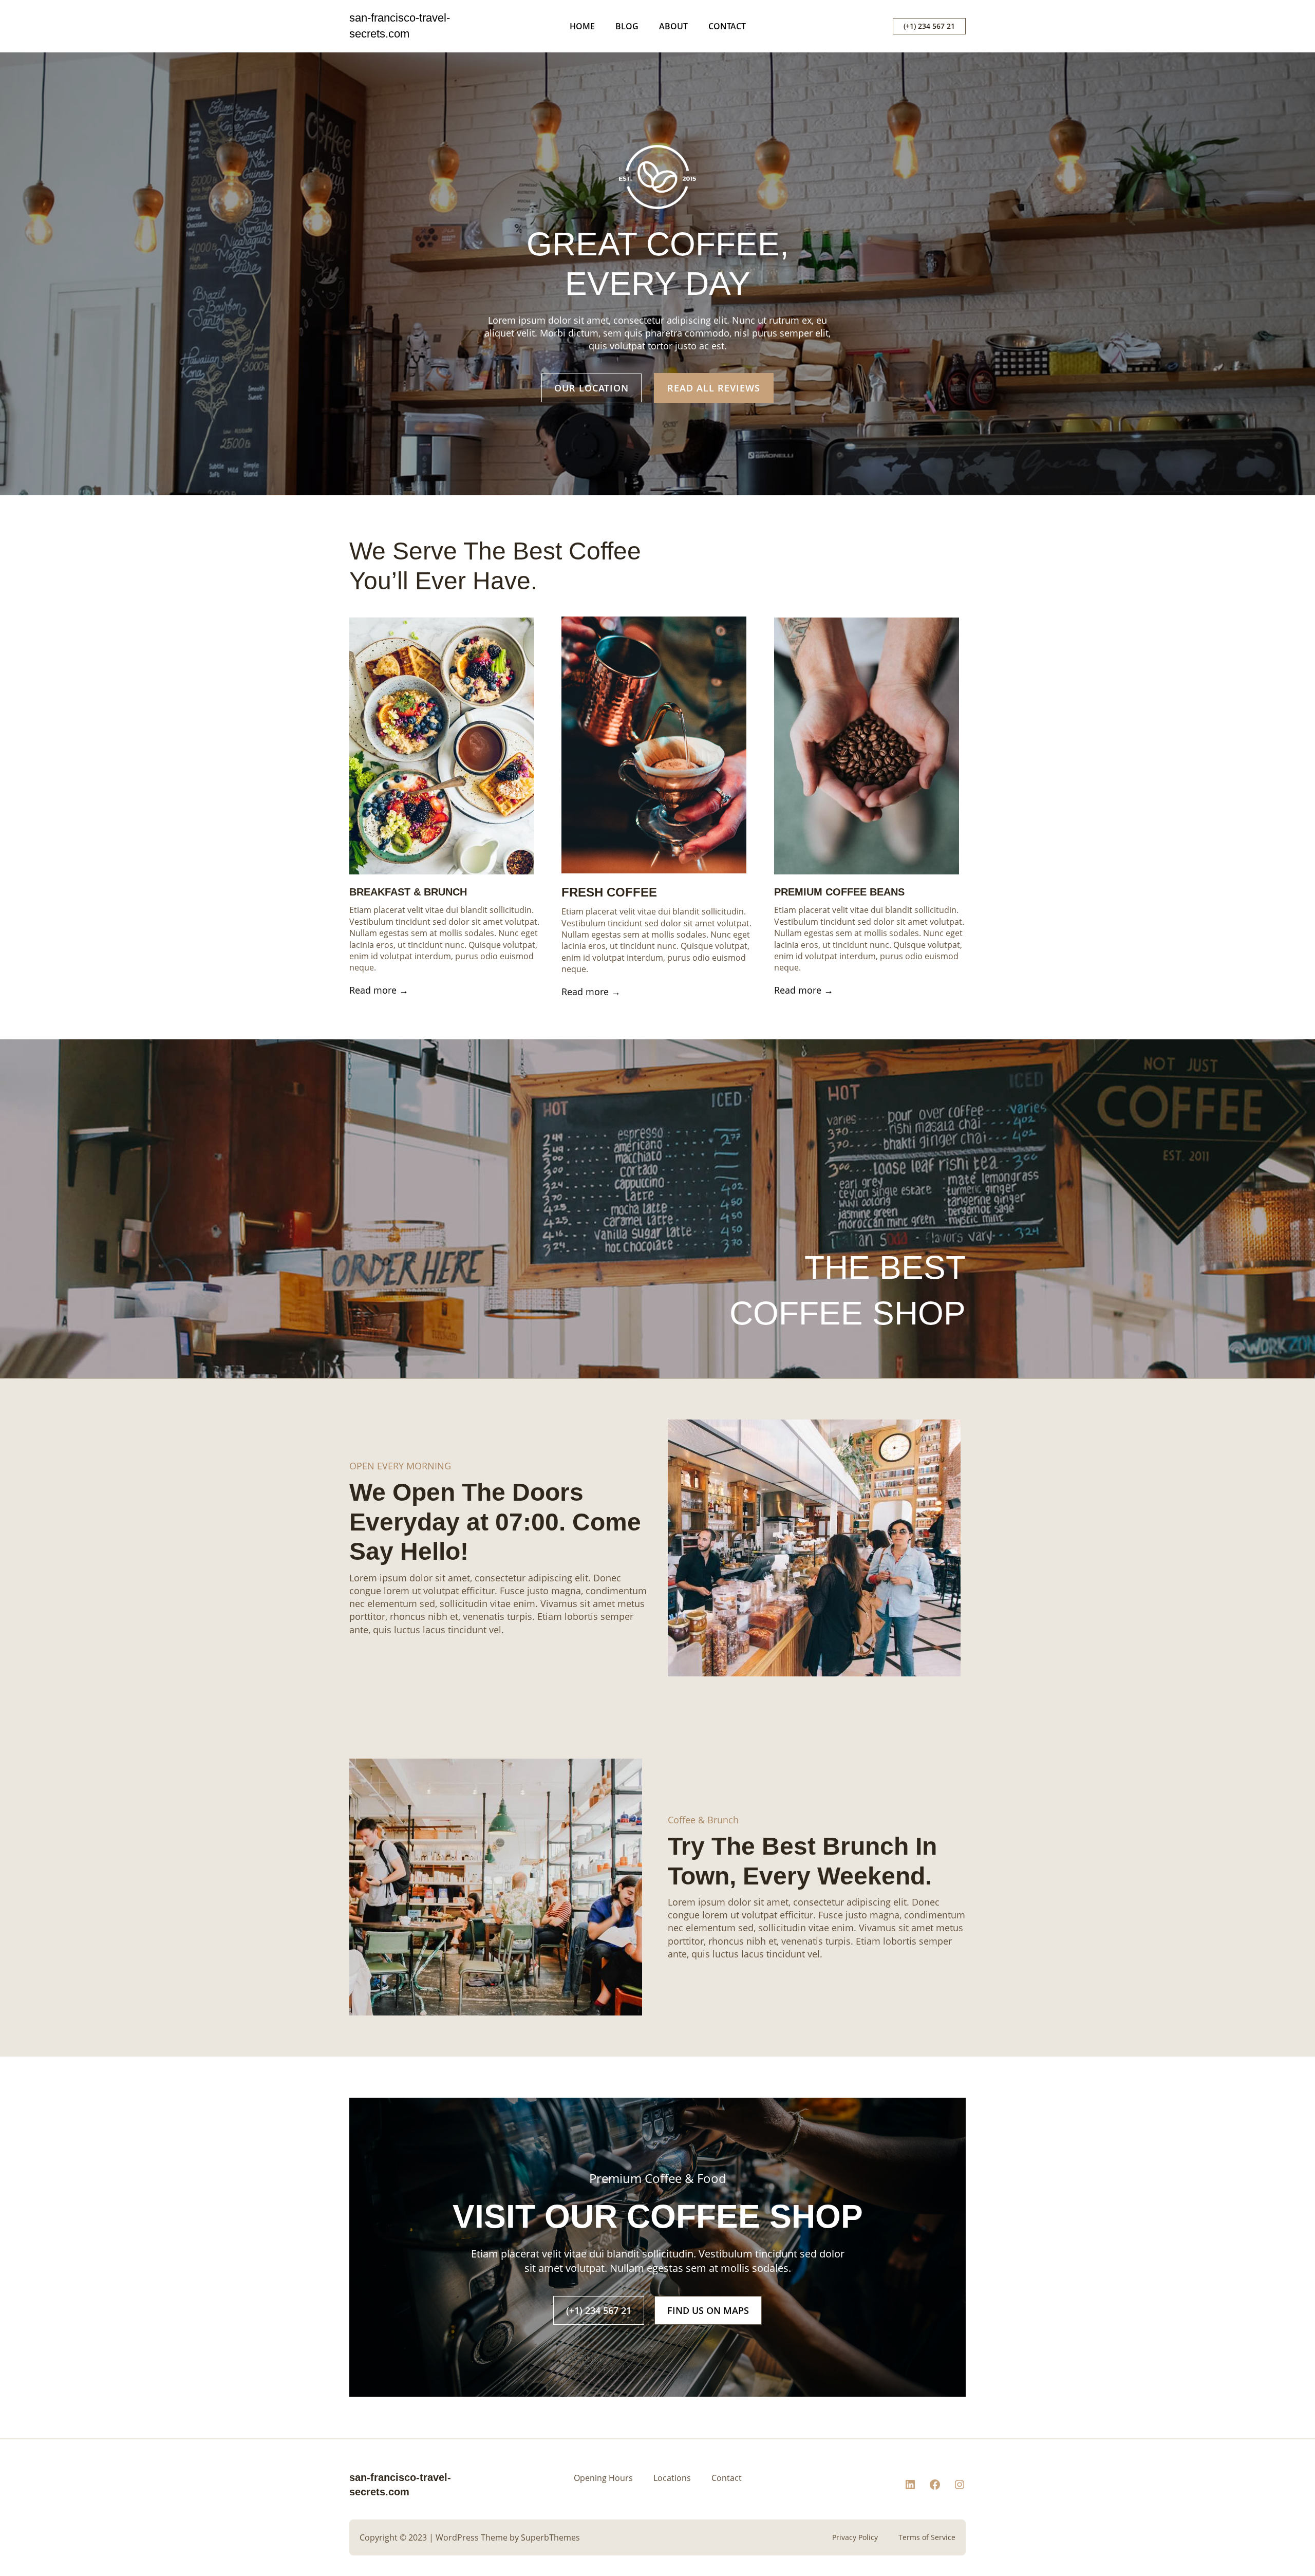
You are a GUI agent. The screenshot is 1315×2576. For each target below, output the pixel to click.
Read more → (379, 990)
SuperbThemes (550, 2537)
